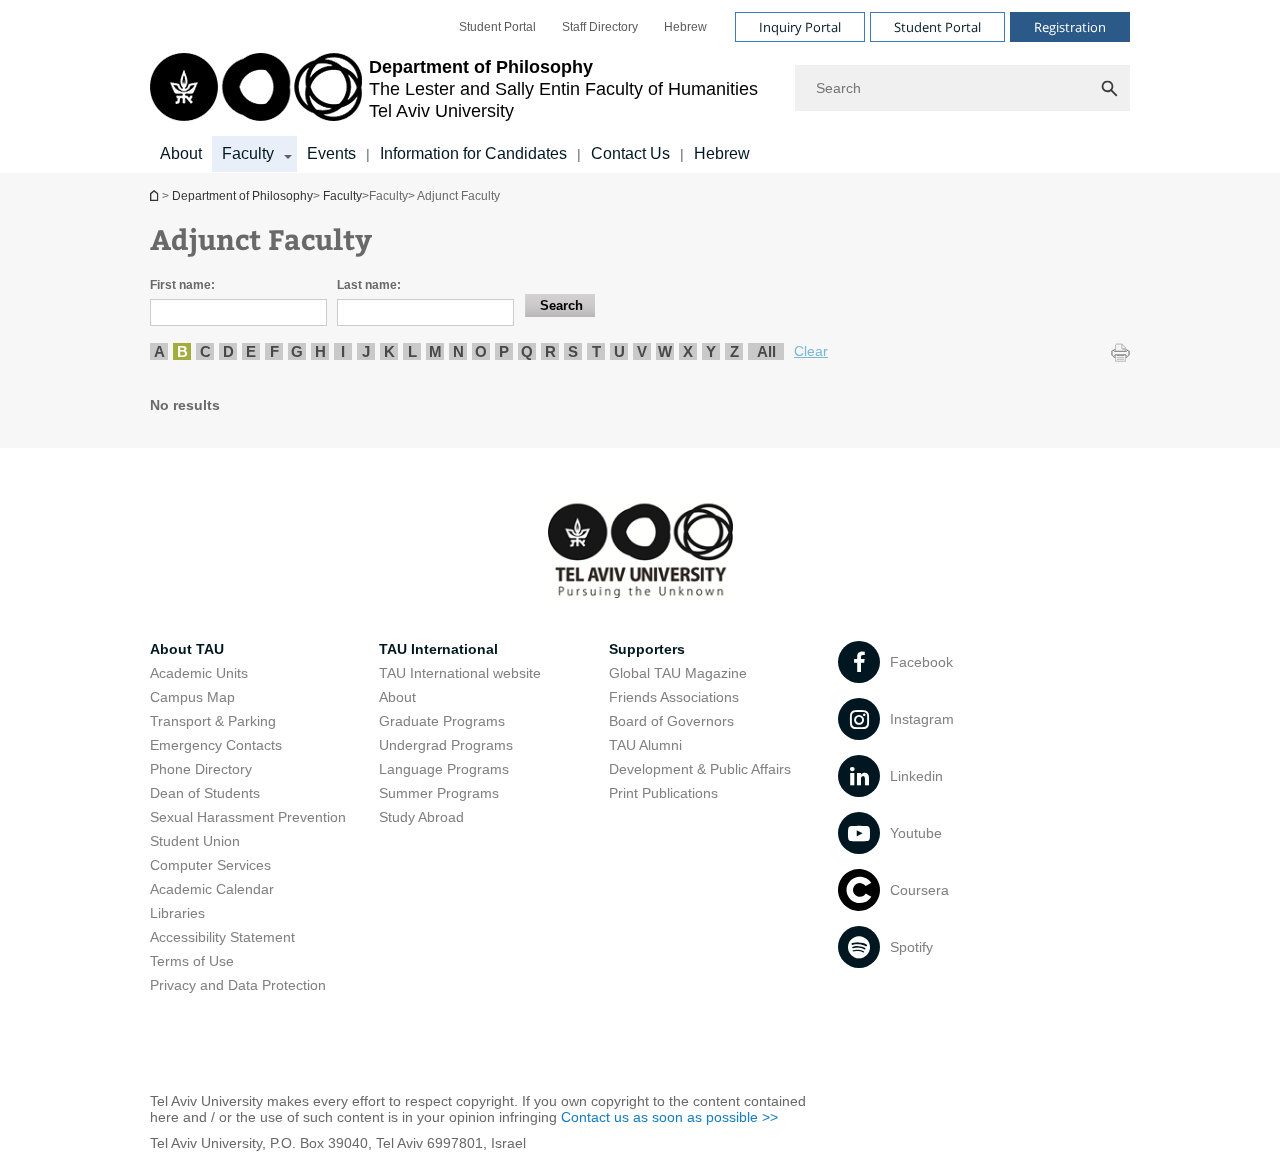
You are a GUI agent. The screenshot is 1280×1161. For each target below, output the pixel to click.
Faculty (248, 153)
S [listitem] (573, 351)
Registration (1070, 27)
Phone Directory (201, 769)
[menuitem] (497, 27)
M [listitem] (435, 351)
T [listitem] (596, 351)
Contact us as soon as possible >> (669, 1117)
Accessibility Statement (222, 937)
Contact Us (630, 153)
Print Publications (663, 793)
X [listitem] (688, 351)
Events (331, 153)
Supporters (647, 649)
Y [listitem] (711, 351)
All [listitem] (766, 351)
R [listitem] (550, 351)
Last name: (369, 285)
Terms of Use (192, 961)
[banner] (640, 86)
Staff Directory (600, 27)
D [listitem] (228, 351)
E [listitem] (251, 351)
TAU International (438, 649)
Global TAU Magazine (678, 673)
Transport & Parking (213, 721)
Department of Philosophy (156, 195)
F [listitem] (274, 351)
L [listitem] (412, 351)
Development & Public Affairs (700, 769)
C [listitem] (205, 351)
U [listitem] (619, 351)
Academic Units (199, 673)
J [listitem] (366, 351)
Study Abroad (421, 817)
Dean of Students (205, 793)
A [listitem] (159, 351)
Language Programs (444, 769)
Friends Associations (674, 697)
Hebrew (685, 27)
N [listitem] (458, 351)
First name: (182, 285)
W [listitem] (665, 351)
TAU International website (460, 673)
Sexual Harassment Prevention (248, 817)
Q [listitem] (527, 351)
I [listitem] (343, 351)
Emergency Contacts (216, 745)
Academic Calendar (212, 889)
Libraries (177, 913)
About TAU (187, 649)
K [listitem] (389, 351)
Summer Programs (439, 793)
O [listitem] (481, 351)
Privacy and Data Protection (238, 985)
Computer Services (210, 865)
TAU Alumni (645, 745)
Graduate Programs (442, 721)
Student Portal (497, 27)
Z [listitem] (734, 351)
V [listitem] (642, 351)
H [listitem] (320, 351)
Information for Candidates (473, 153)
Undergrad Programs (446, 745)
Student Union (195, 841)
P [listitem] (504, 351)
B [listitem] (182, 351)
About (181, 153)
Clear (811, 351)
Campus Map (192, 697)
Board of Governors (671, 721)
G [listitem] (297, 351)
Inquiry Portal (800, 27)
